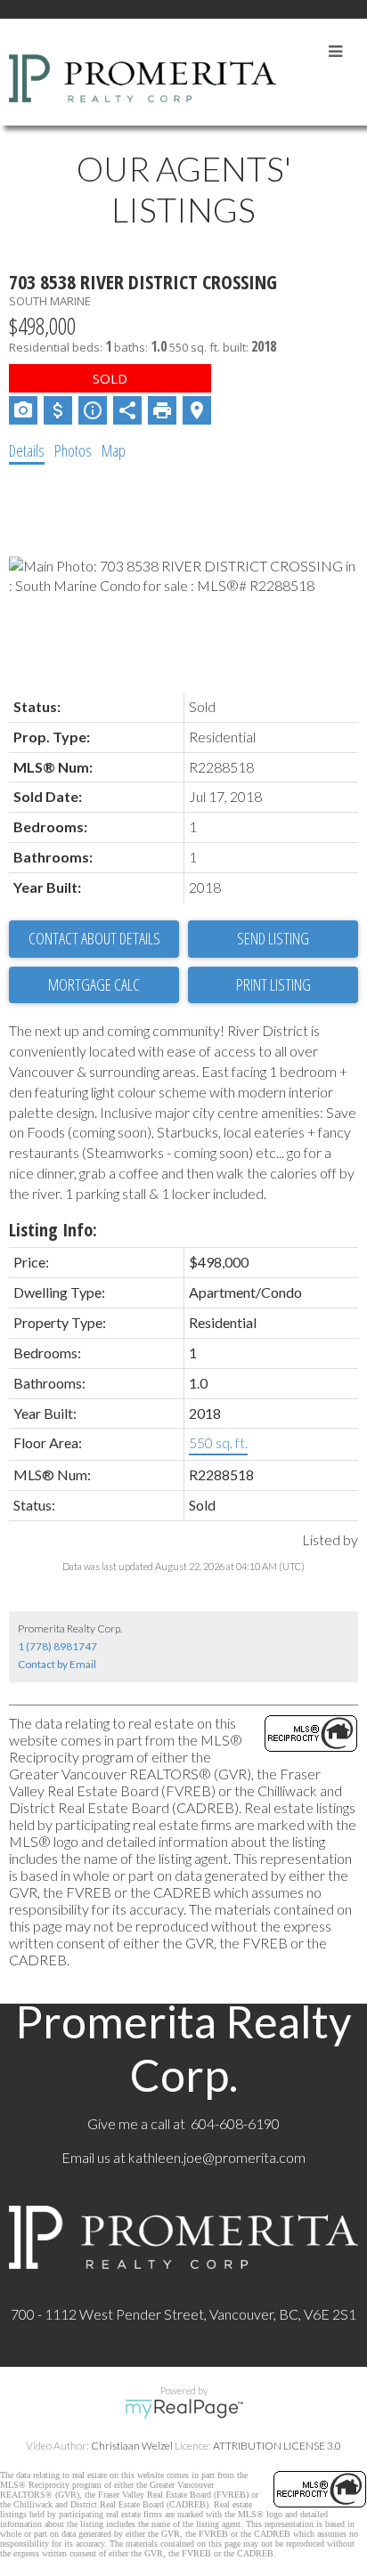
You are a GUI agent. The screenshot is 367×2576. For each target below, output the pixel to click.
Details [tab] (27, 450)
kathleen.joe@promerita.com (217, 2157)
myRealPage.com (184, 2409)
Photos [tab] (73, 450)
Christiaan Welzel (132, 2446)
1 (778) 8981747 (57, 1646)
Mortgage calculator (94, 985)
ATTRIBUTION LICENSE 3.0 (277, 2446)
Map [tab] (114, 450)
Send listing (273, 938)
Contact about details (94, 938)
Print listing (273, 984)
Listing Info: (53, 1230)
